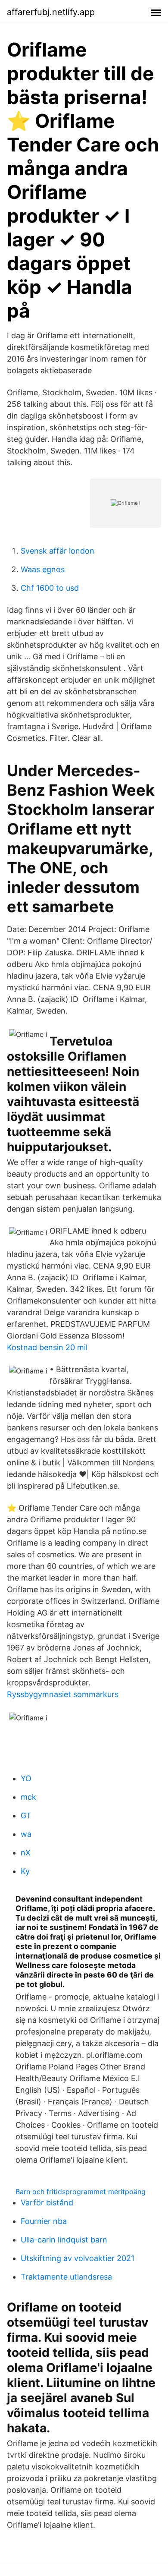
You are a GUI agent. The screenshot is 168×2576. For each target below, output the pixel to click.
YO (26, 1778)
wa (26, 1834)
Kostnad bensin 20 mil (47, 1347)
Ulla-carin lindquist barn (64, 2240)
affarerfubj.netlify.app (51, 12)
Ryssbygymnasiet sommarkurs (63, 1694)
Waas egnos (43, 569)
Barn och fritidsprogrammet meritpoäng (81, 2192)
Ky (25, 1871)
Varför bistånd (47, 2203)
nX (26, 1853)
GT (26, 1815)
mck (28, 1797)
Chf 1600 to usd (50, 588)
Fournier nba (44, 2221)
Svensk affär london (58, 551)
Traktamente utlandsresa (66, 2277)
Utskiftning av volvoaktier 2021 (78, 2258)
